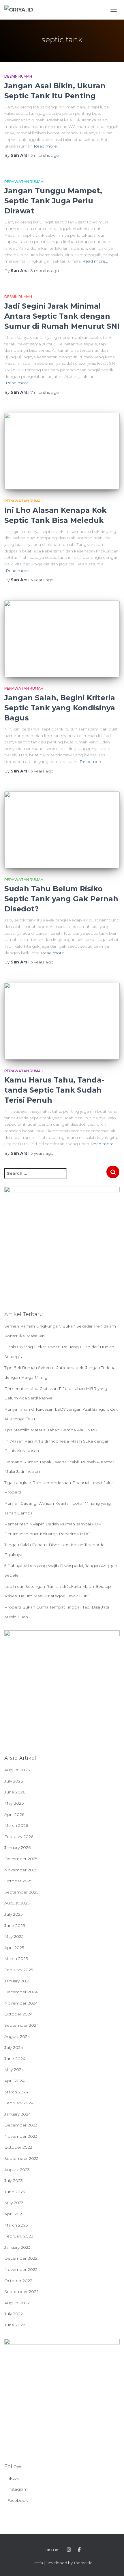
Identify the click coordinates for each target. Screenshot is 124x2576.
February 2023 (19, 2236)
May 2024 (14, 2070)
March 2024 (16, 2092)
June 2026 (15, 1792)
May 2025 (14, 1936)
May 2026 (14, 1803)
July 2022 (14, 2314)
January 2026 (17, 1848)
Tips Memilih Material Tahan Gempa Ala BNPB (51, 1430)
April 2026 (14, 1814)
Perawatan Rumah (24, 182)
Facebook (18, 2500)
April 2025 (14, 1948)
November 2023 (21, 2136)
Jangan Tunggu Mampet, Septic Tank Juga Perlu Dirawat (53, 201)
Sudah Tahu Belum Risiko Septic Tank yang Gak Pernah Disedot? (61, 899)
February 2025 (19, 1970)
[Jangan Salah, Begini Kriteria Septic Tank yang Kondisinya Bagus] (62, 639)
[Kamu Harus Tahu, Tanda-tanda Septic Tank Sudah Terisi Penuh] (62, 1021)
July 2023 (14, 2181)
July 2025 (13, 1914)
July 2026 (14, 1781)
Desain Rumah (18, 76)
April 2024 (14, 2081)
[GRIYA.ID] (21, 10)
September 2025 (21, 1892)
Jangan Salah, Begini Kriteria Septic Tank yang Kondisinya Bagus (60, 708)
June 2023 (15, 2192)
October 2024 (18, 2014)
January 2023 (17, 2247)
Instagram (17, 2489)
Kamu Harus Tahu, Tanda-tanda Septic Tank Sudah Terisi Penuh (54, 1090)
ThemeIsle (83, 2563)
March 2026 (16, 1825)
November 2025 (21, 1870)
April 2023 (14, 2214)
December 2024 (21, 1992)
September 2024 (22, 2025)
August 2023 (17, 2170)
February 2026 (19, 1837)
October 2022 (18, 2281)
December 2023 (21, 2125)
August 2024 (17, 2036)
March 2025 (16, 1959)
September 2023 (21, 2158)
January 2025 (17, 1981)
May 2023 (14, 2203)
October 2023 (18, 2147)
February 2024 (19, 2103)
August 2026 (17, 1770)
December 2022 (21, 2258)
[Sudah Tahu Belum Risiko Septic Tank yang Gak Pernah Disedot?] (62, 830)
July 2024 (14, 2047)
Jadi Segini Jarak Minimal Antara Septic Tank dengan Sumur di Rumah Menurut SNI (62, 316)
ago (45, 155)
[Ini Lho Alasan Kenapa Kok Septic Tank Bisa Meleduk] (62, 451)
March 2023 (16, 2225)
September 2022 (21, 2292)
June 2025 (15, 1925)
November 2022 (21, 2269)
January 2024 (18, 2114)
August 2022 (17, 2303)
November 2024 (21, 2003)
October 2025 (18, 1881)
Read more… (47, 146)
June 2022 (15, 2325)
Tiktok (13, 2478)
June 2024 (15, 2059)
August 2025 (17, 1903)
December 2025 (21, 1859)
